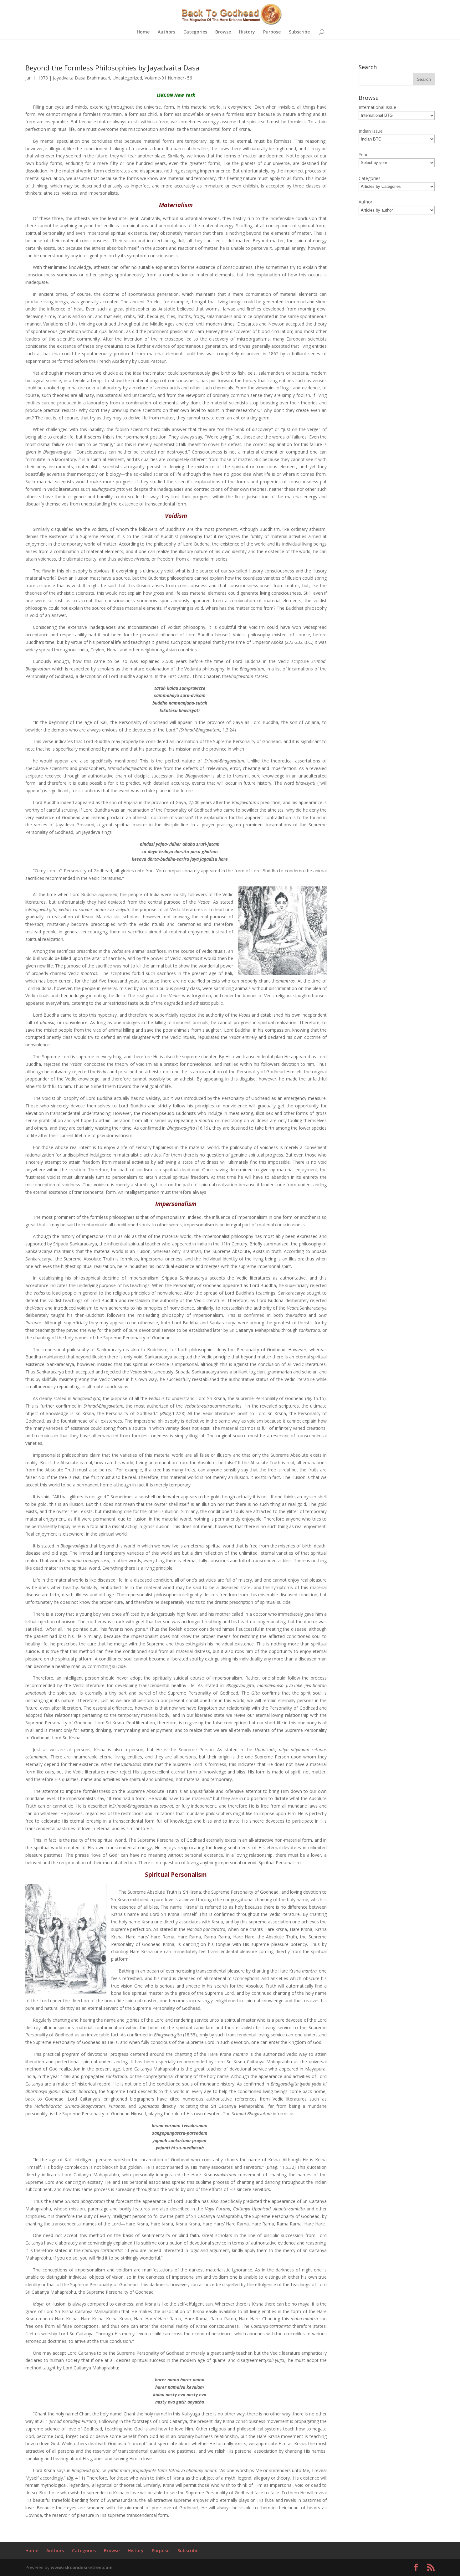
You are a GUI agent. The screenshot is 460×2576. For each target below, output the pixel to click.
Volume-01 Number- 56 (168, 78)
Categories (195, 32)
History (247, 32)
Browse (223, 32)
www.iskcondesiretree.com (82, 2567)
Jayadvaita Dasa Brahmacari (82, 78)
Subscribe (299, 32)
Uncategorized (127, 78)
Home (143, 32)
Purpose (272, 32)
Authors (166, 32)
